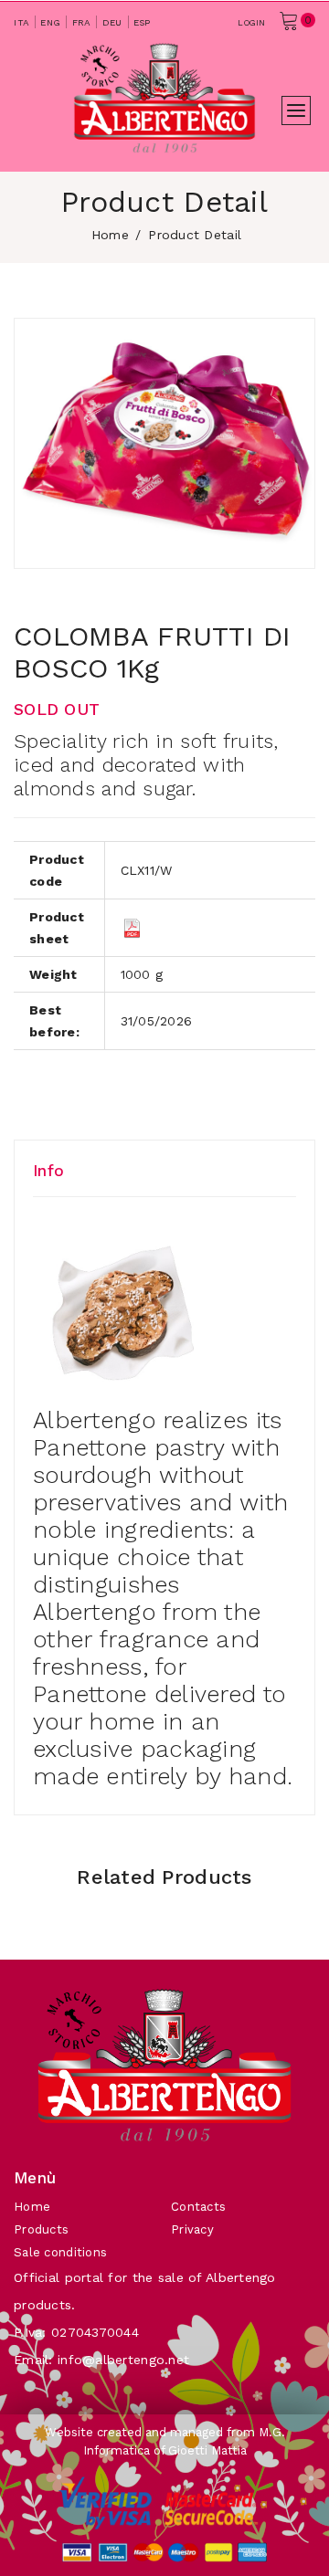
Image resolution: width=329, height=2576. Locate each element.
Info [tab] (48, 1171)
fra (82, 22)
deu (112, 22)
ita (21, 22)
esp (142, 22)
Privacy (192, 2229)
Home (32, 2207)
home (110, 235)
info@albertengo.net (123, 2360)
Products (41, 2229)
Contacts (198, 2207)
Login (251, 23)
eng (50, 22)
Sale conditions (60, 2252)
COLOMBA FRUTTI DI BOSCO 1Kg (153, 652)
